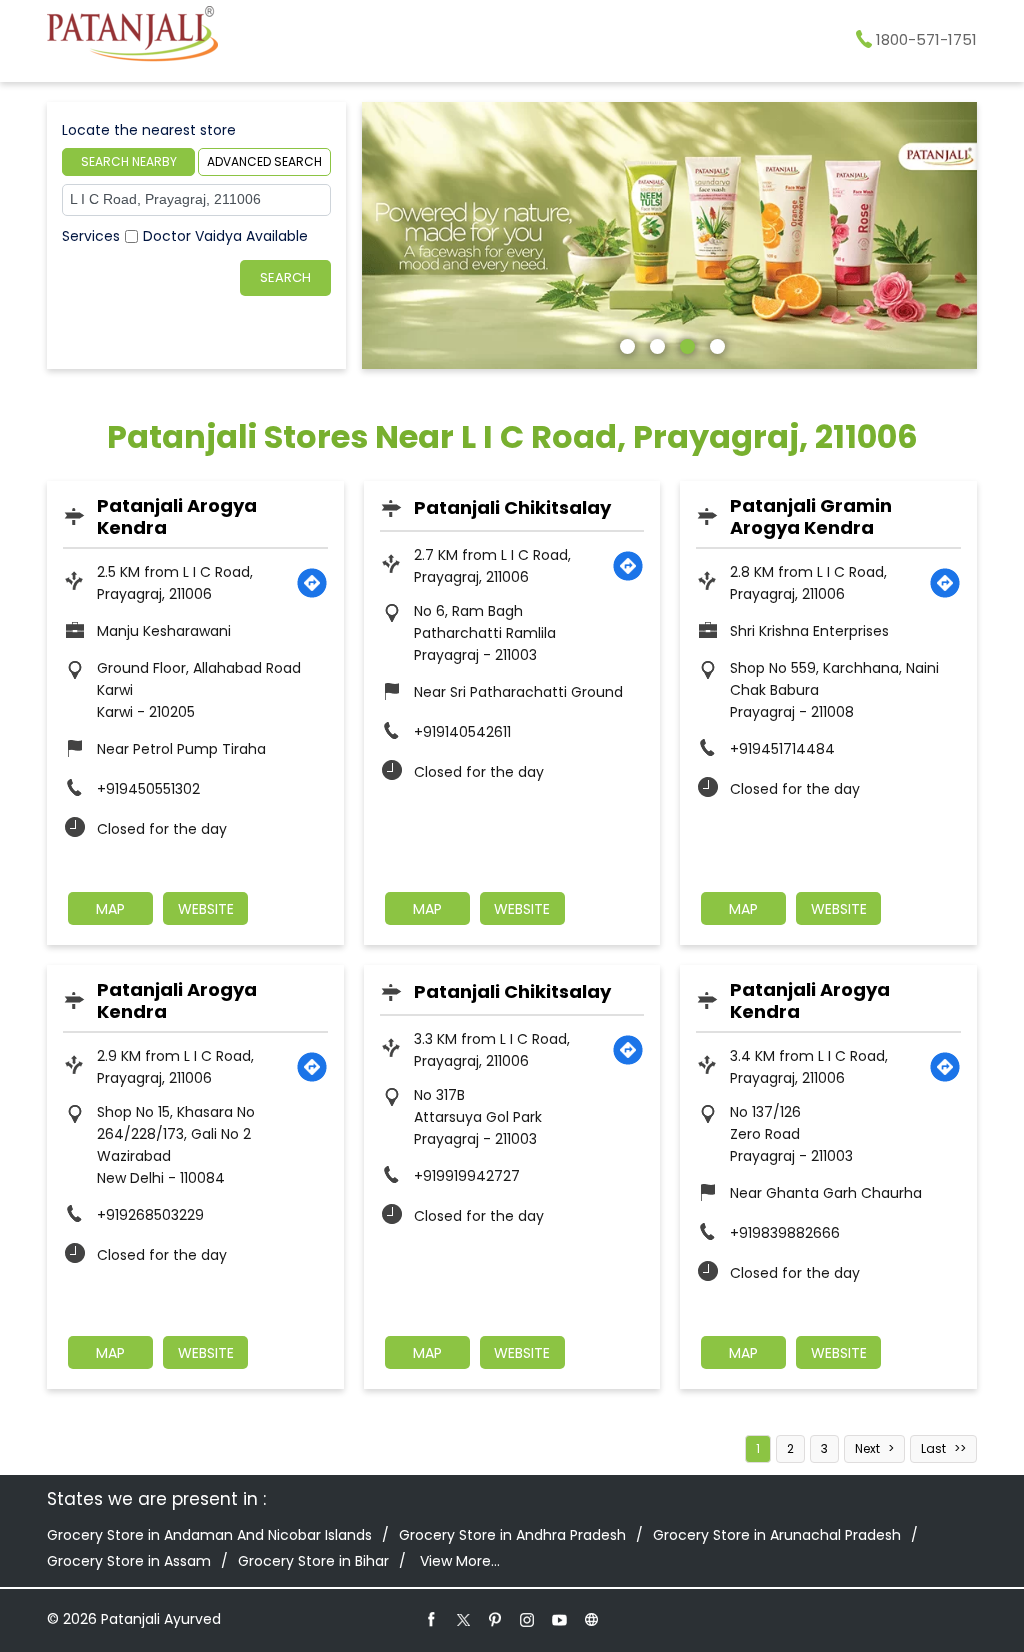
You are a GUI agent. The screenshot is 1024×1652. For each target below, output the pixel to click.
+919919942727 (467, 1176)
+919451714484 (782, 749)
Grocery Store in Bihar (313, 1561)
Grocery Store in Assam (129, 1561)
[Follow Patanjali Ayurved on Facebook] (432, 1619)
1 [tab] (625, 344)
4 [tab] (715, 344)
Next (867, 1448)
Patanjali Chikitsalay (512, 507)
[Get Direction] (312, 583)
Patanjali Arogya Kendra (177, 516)
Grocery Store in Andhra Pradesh (512, 1535)
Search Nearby (129, 161)
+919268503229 (150, 1215)
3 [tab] (685, 344)
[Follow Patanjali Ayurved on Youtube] (560, 1619)
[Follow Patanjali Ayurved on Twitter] (464, 1619)
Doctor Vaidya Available (225, 236)
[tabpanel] (669, 235)
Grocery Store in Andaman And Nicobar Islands (209, 1535)
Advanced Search (264, 161)
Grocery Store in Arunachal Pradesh (777, 1535)
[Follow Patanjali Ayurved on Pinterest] (496, 1619)
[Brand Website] (592, 1619)
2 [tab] (655, 344)
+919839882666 (785, 1233)
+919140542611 (462, 732)
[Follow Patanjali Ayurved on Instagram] (528, 1619)
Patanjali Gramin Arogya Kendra (811, 516)
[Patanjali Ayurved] (132, 37)
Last (933, 1448)
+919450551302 (148, 789)
